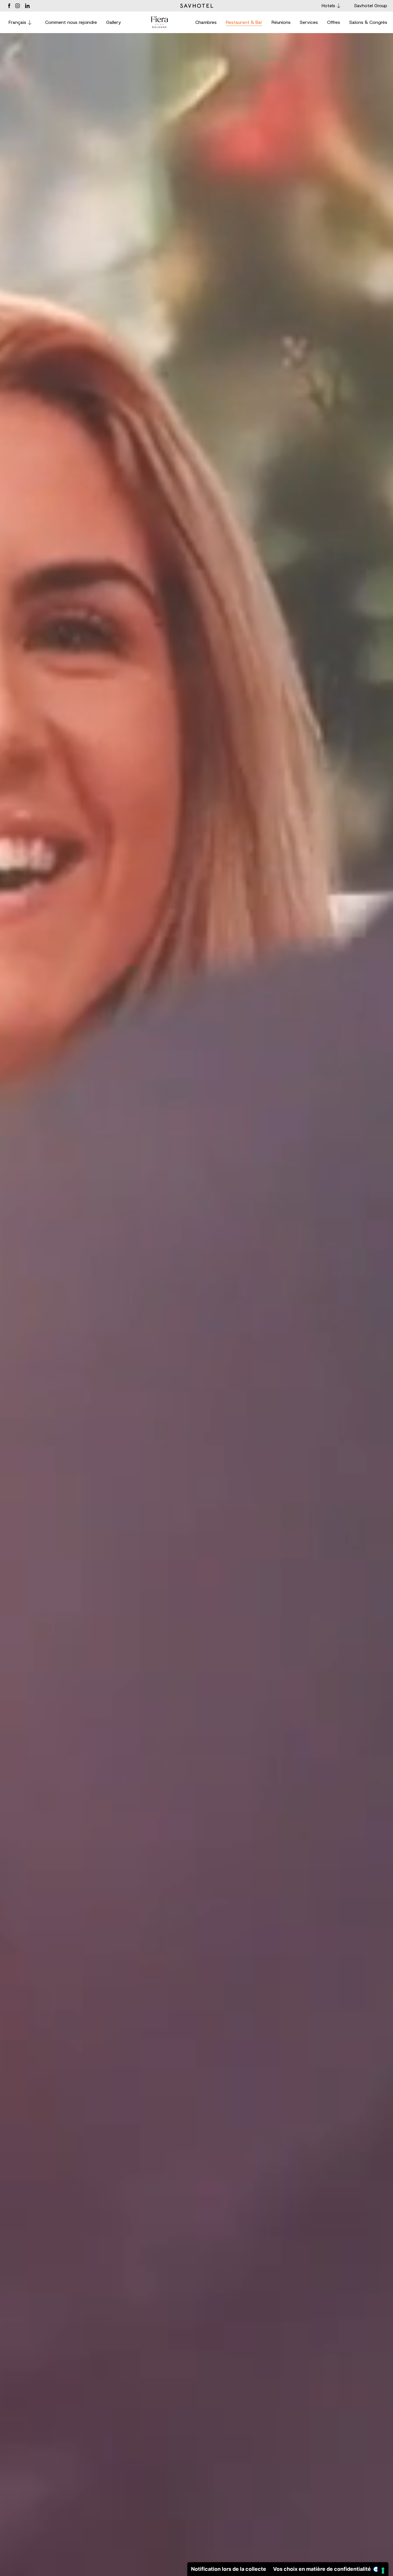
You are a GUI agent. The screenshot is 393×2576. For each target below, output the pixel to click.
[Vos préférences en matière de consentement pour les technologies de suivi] (383, 2571)
